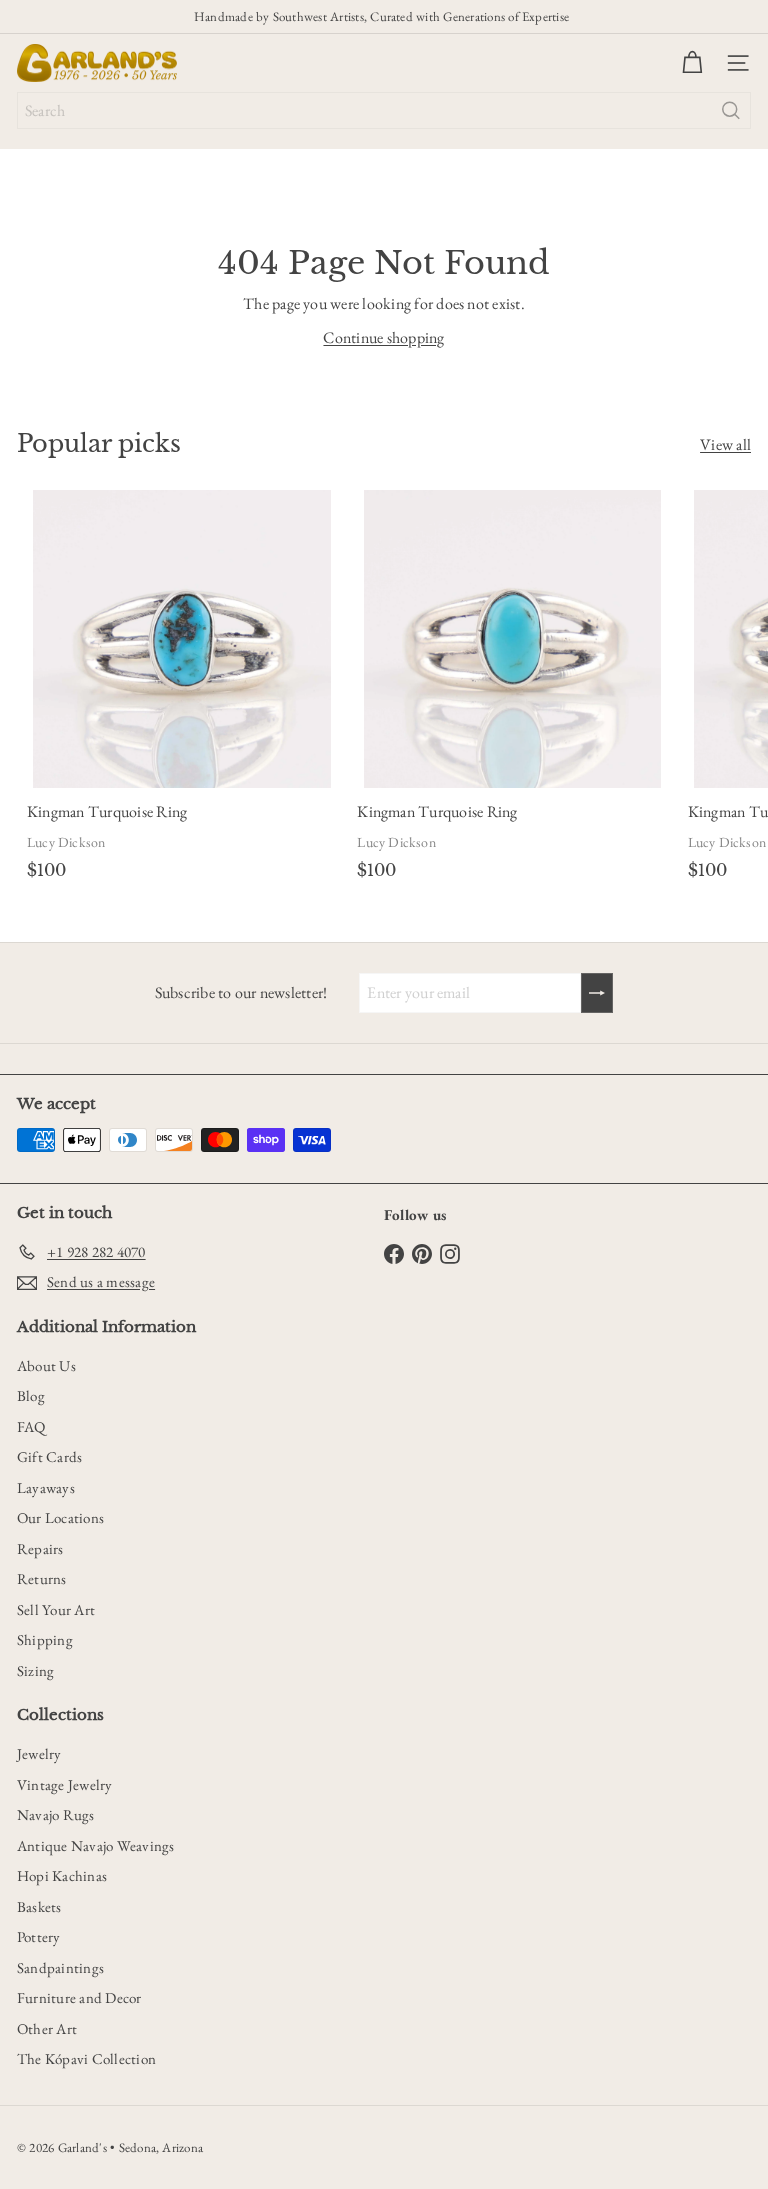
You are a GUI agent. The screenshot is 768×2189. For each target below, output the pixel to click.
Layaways (46, 1487)
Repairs (40, 1548)
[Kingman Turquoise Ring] (182, 688)
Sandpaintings (60, 1967)
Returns (42, 1578)
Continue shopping (383, 337)
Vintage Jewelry (65, 1784)
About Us (46, 1365)
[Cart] (692, 63)
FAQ (31, 1426)
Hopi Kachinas (62, 1875)
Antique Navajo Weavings (96, 1845)
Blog (31, 1395)
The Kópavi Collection (86, 2058)
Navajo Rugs (56, 1814)
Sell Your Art (56, 1609)
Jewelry (39, 1753)
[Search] (731, 110)
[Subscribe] (597, 993)
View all (725, 444)
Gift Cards (49, 1456)
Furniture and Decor (79, 1997)
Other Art (47, 2028)
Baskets (39, 1906)
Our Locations (60, 1517)
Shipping (45, 1639)
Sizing (35, 1670)
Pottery (39, 1936)
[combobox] (384, 110)
